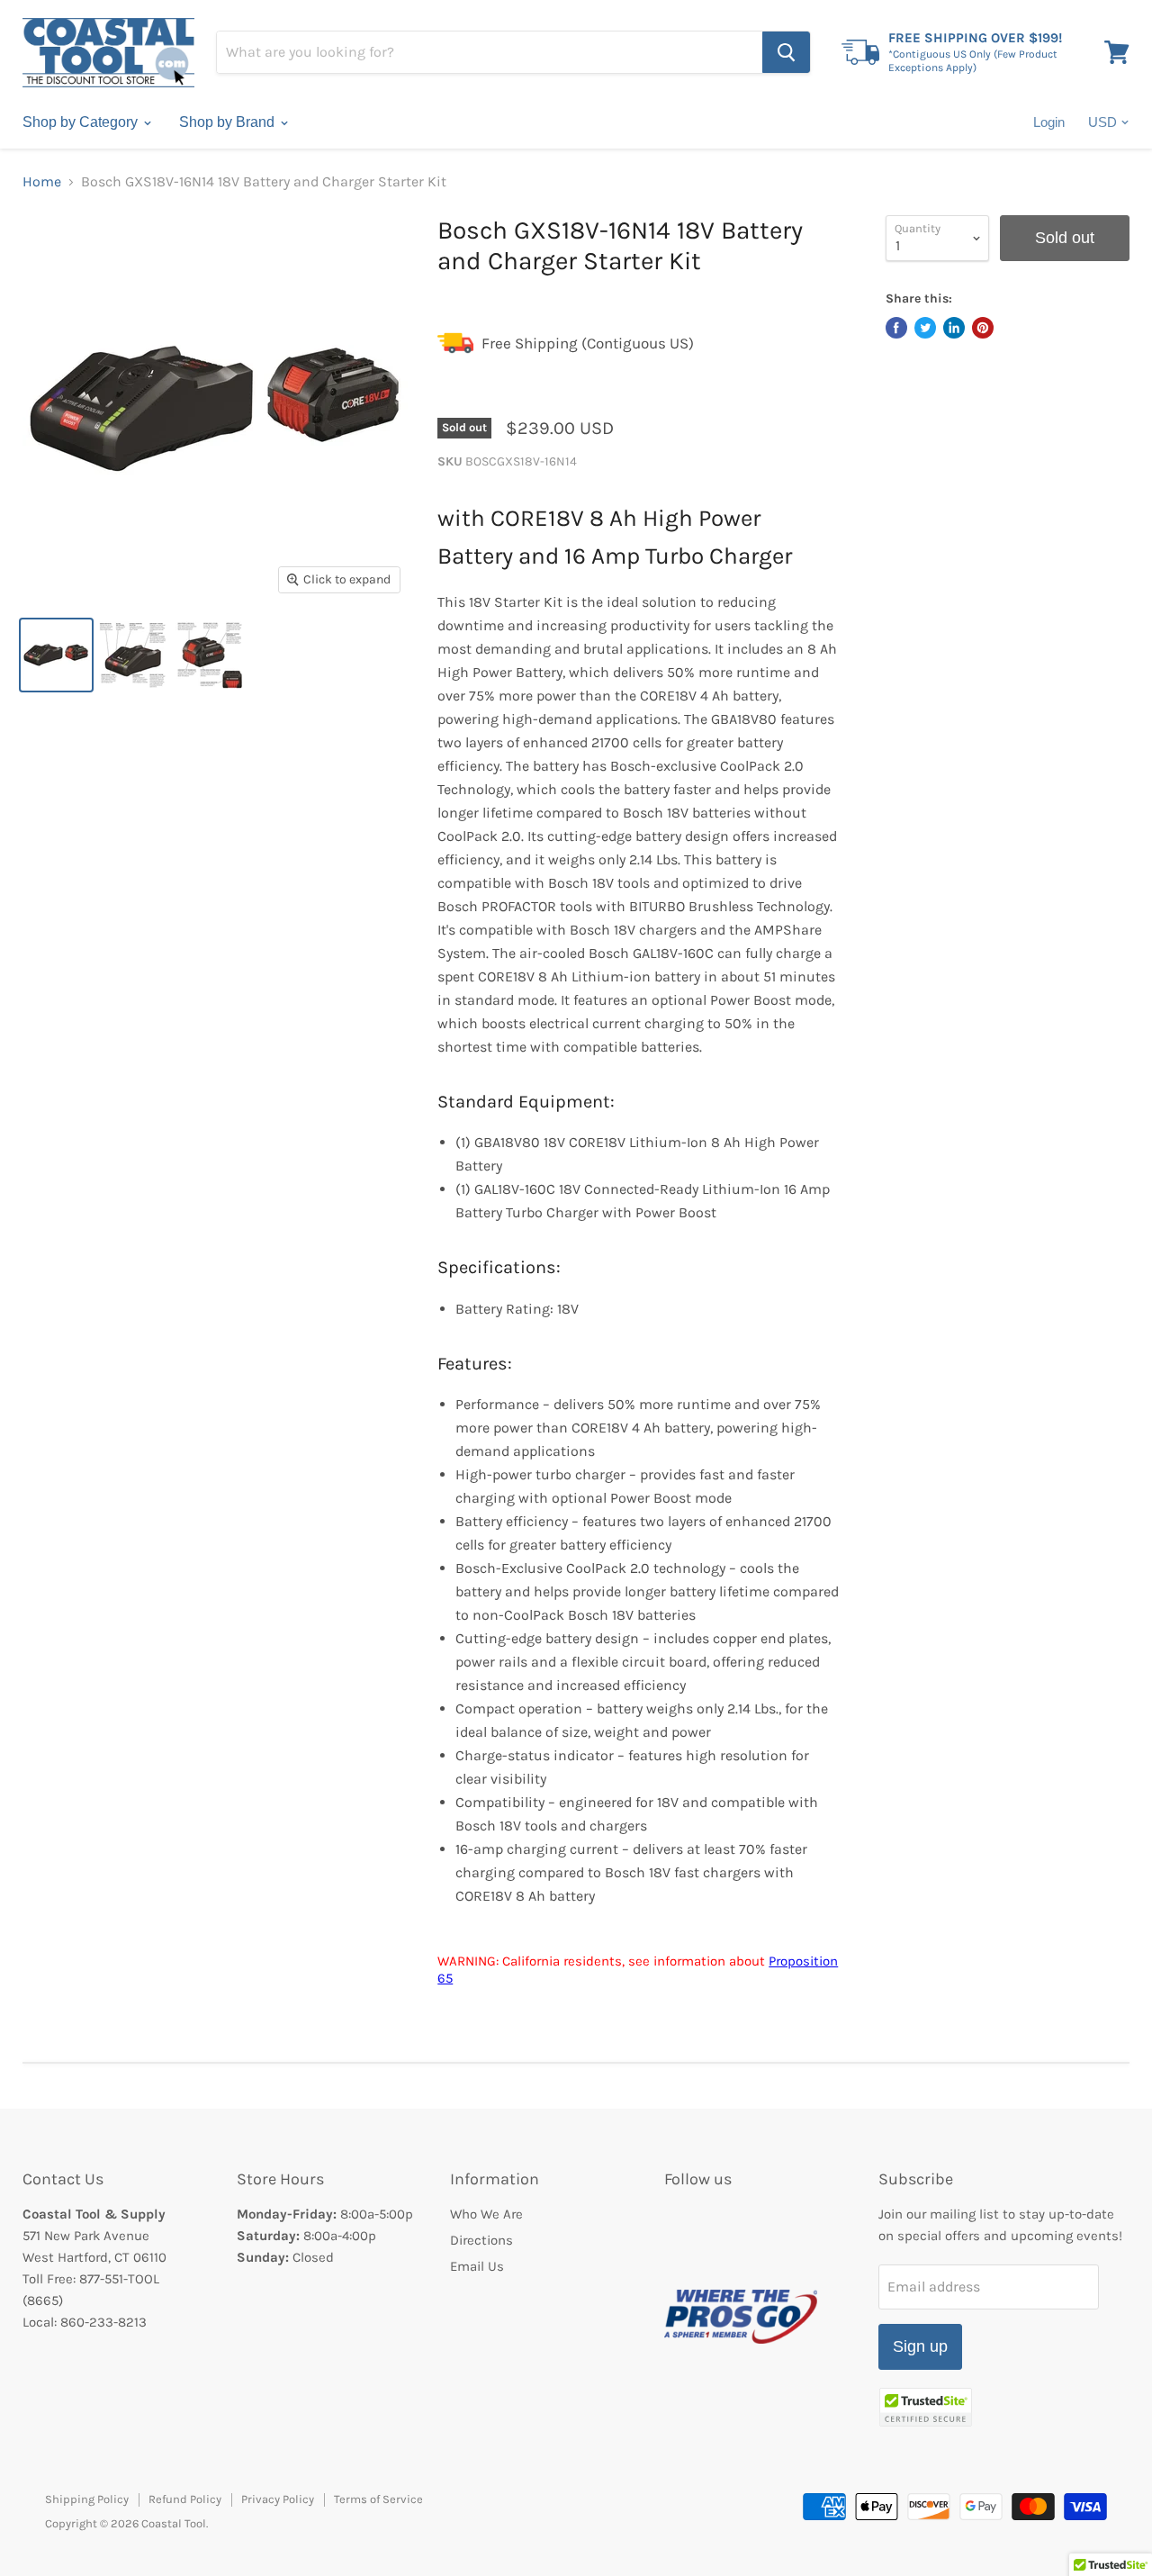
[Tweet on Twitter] (925, 328)
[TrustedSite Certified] (926, 2407)
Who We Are (486, 2214)
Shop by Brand (229, 122)
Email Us (477, 2266)
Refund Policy (185, 2499)
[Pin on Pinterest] (983, 328)
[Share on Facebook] (896, 328)
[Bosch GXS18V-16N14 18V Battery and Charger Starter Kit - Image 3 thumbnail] (209, 655)
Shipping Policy (87, 2499)
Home (42, 182)
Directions (481, 2240)
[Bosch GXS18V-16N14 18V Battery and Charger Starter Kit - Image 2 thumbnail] (133, 655)
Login (1049, 122)
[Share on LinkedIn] (954, 328)
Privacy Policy (278, 2499)
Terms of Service (378, 2499)
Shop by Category (82, 122)
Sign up (920, 2346)
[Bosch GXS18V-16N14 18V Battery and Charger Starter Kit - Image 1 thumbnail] (56, 655)
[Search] (786, 52)
